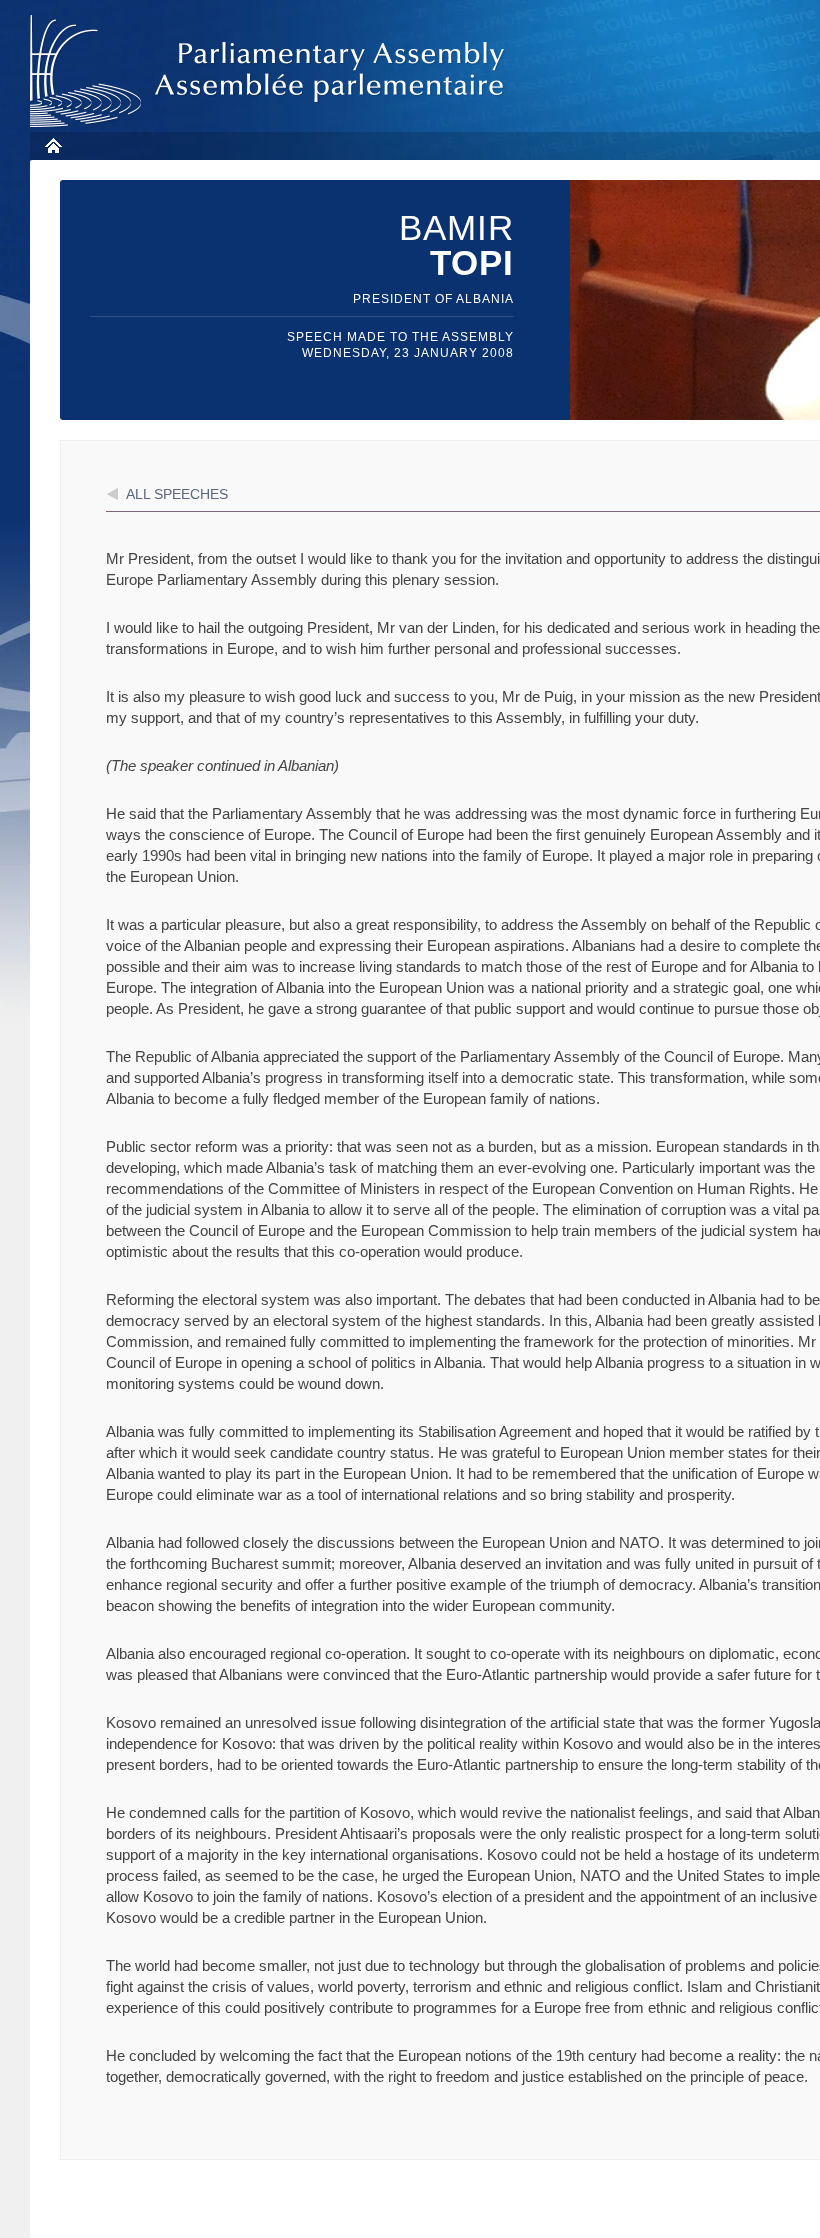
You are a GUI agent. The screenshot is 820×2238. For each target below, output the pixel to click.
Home (52, 145)
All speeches (177, 494)
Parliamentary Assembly (271, 71)
